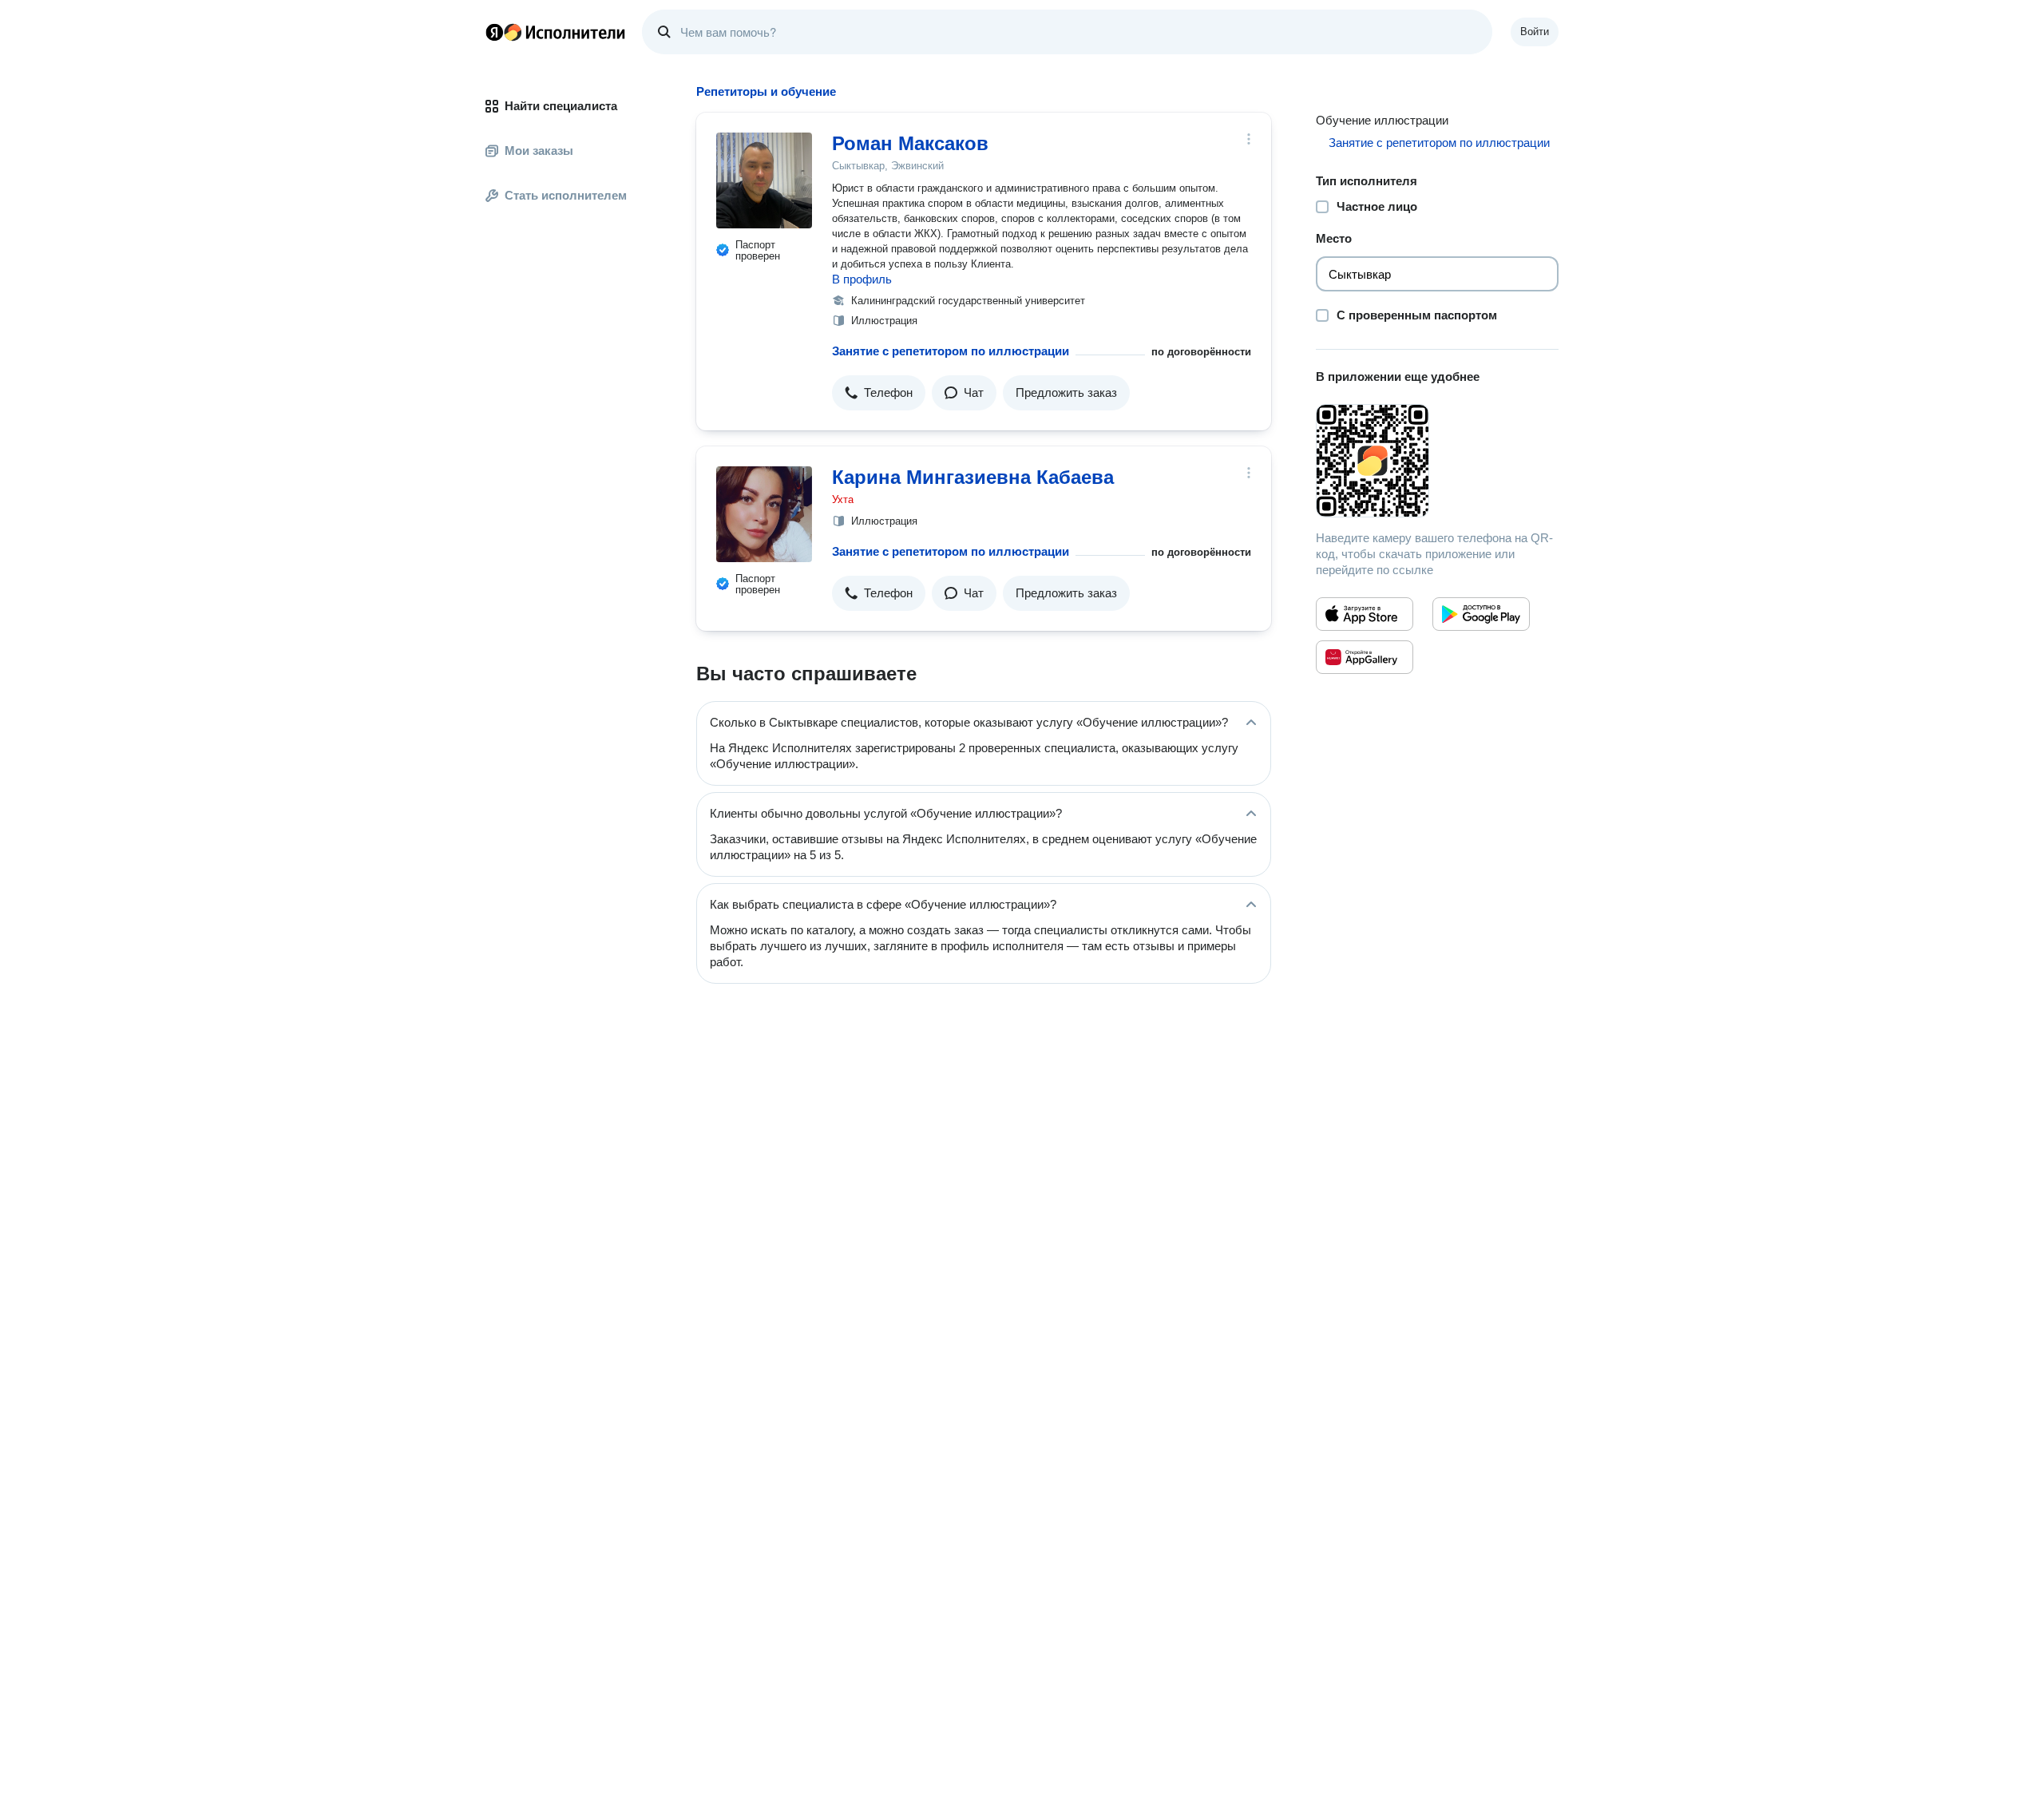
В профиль (862, 279)
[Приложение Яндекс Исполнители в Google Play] (1481, 614)
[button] (879, 393)
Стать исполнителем (566, 195)
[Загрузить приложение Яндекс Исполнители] (1437, 461)
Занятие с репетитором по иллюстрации (951, 351)
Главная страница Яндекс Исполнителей (556, 32)
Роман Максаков (910, 143)
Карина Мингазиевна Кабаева (973, 477)
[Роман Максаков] (764, 180)
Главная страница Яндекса (494, 32)
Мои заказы (539, 151)
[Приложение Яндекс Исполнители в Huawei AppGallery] (1365, 657)
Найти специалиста (561, 106)
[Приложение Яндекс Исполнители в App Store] (1365, 614)
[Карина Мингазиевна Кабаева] (764, 514)
